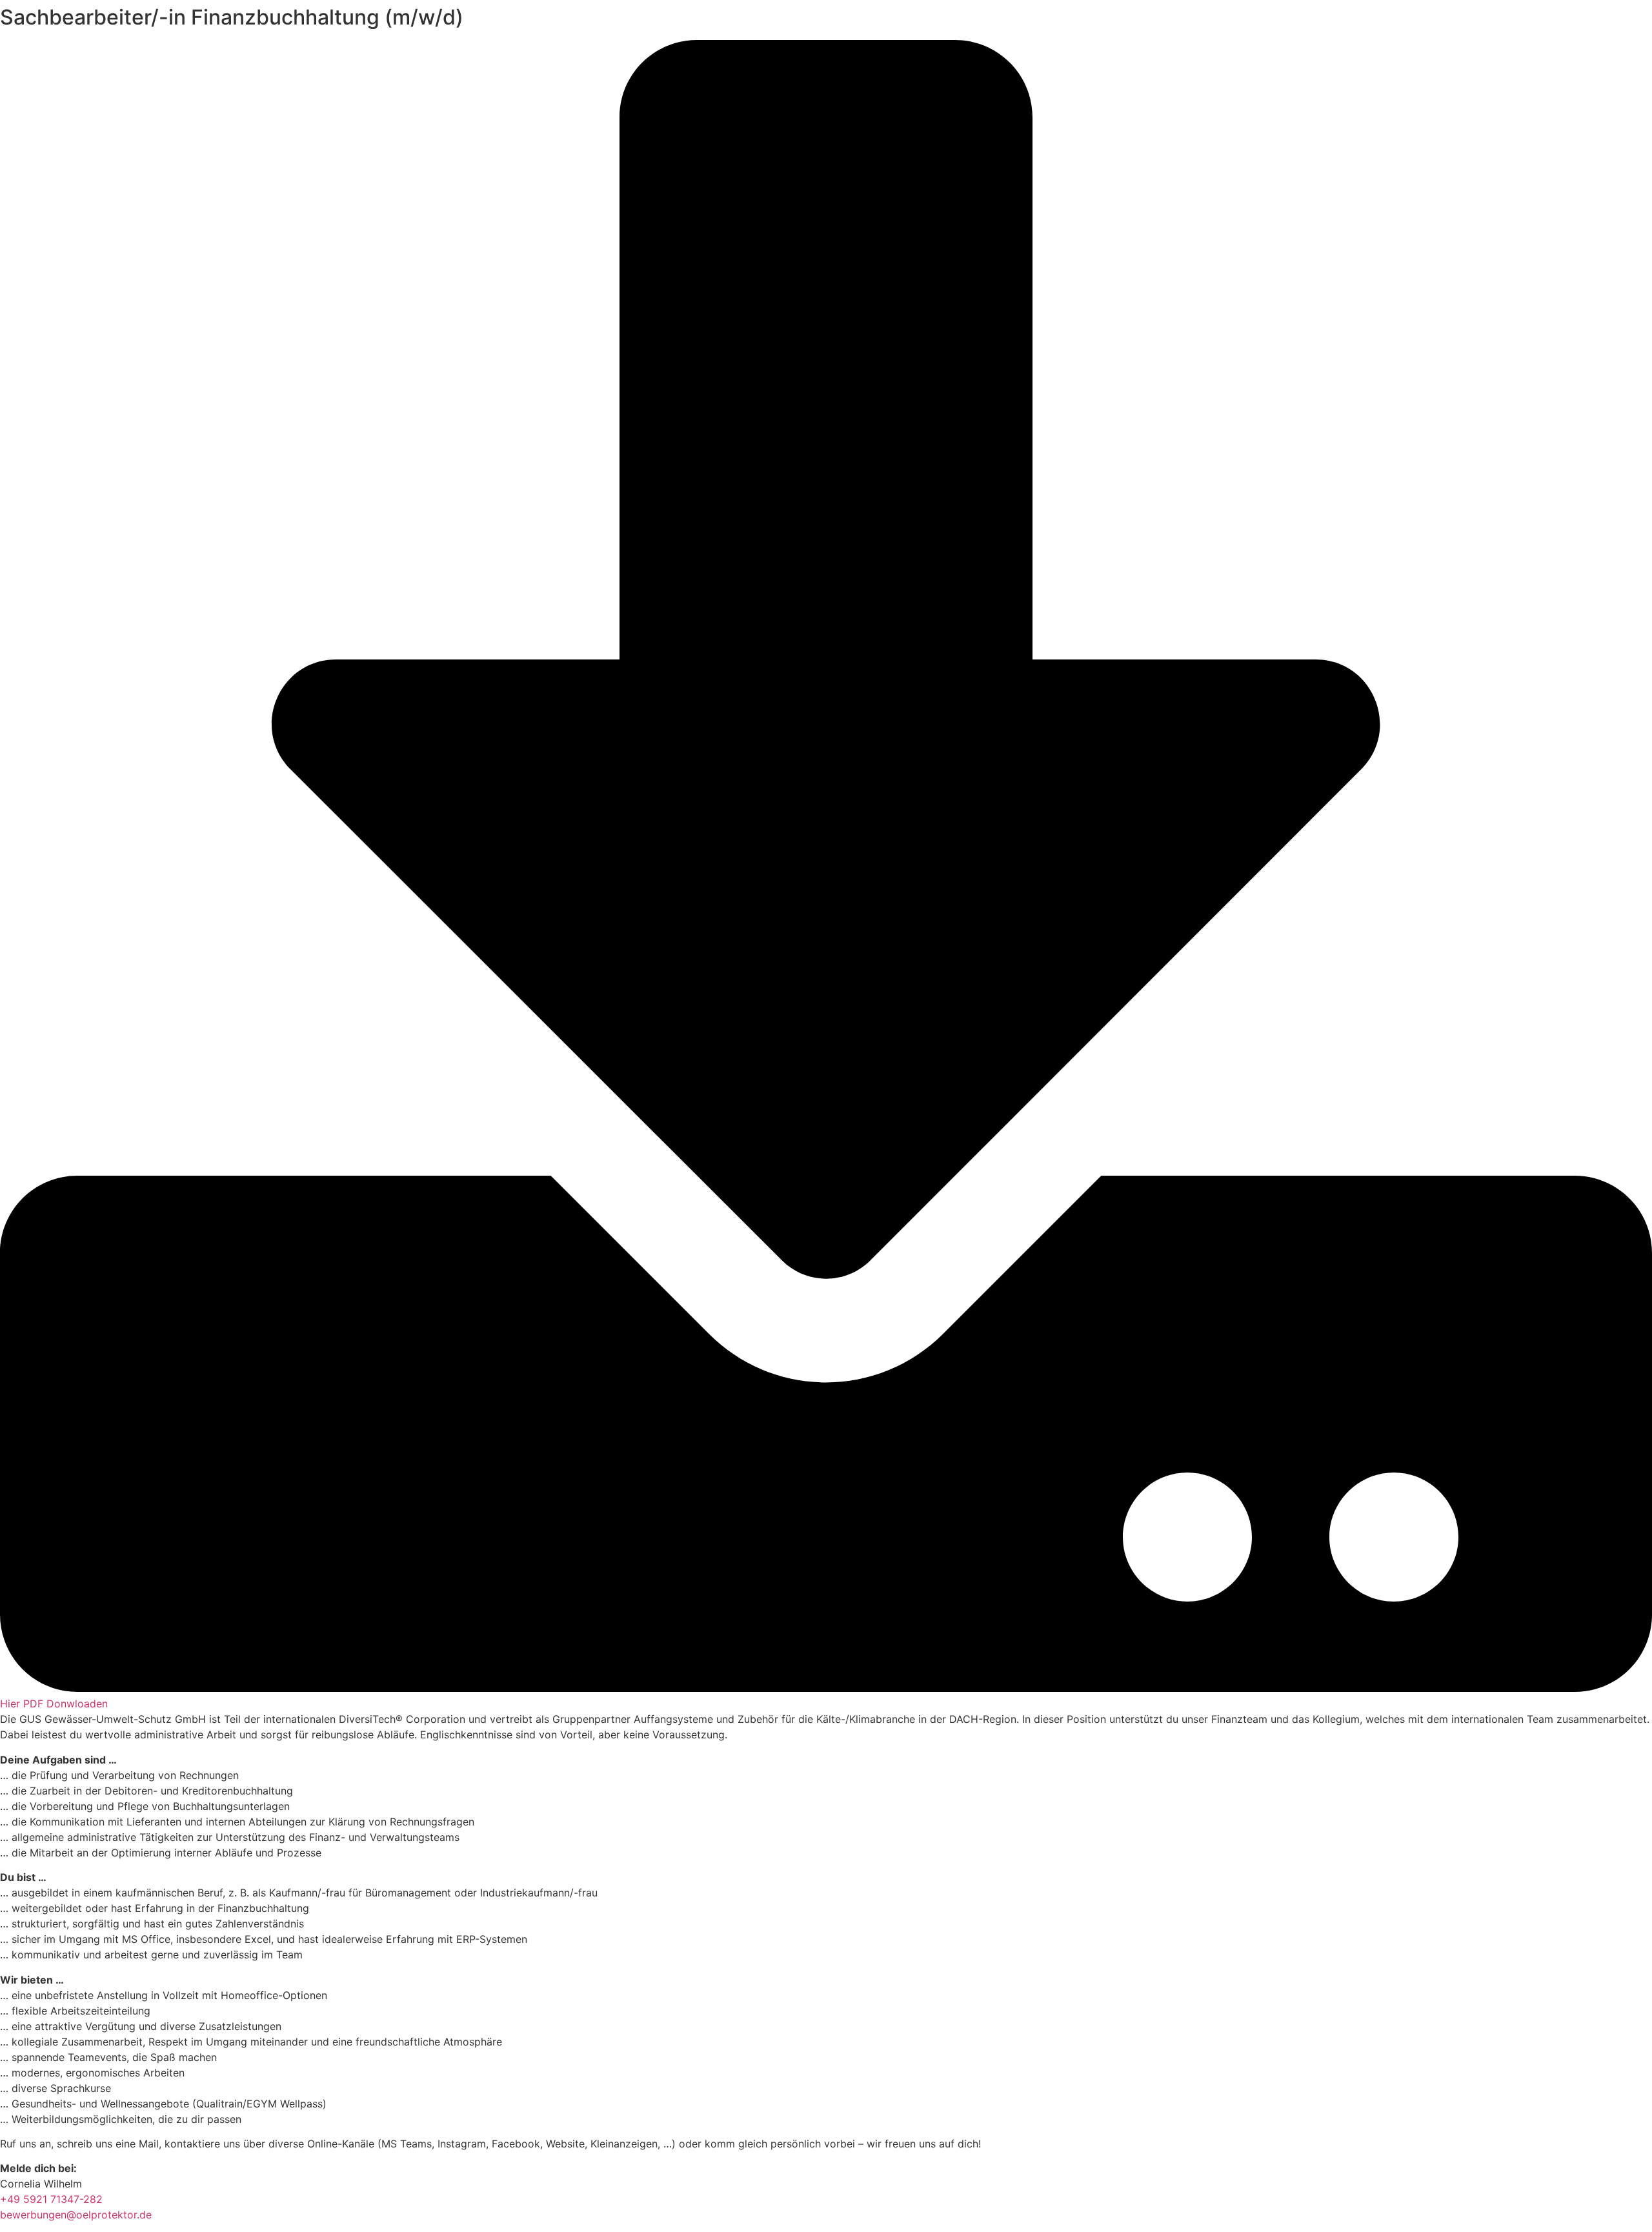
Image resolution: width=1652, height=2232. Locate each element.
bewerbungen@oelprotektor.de (76, 2215)
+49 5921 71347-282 (51, 2199)
